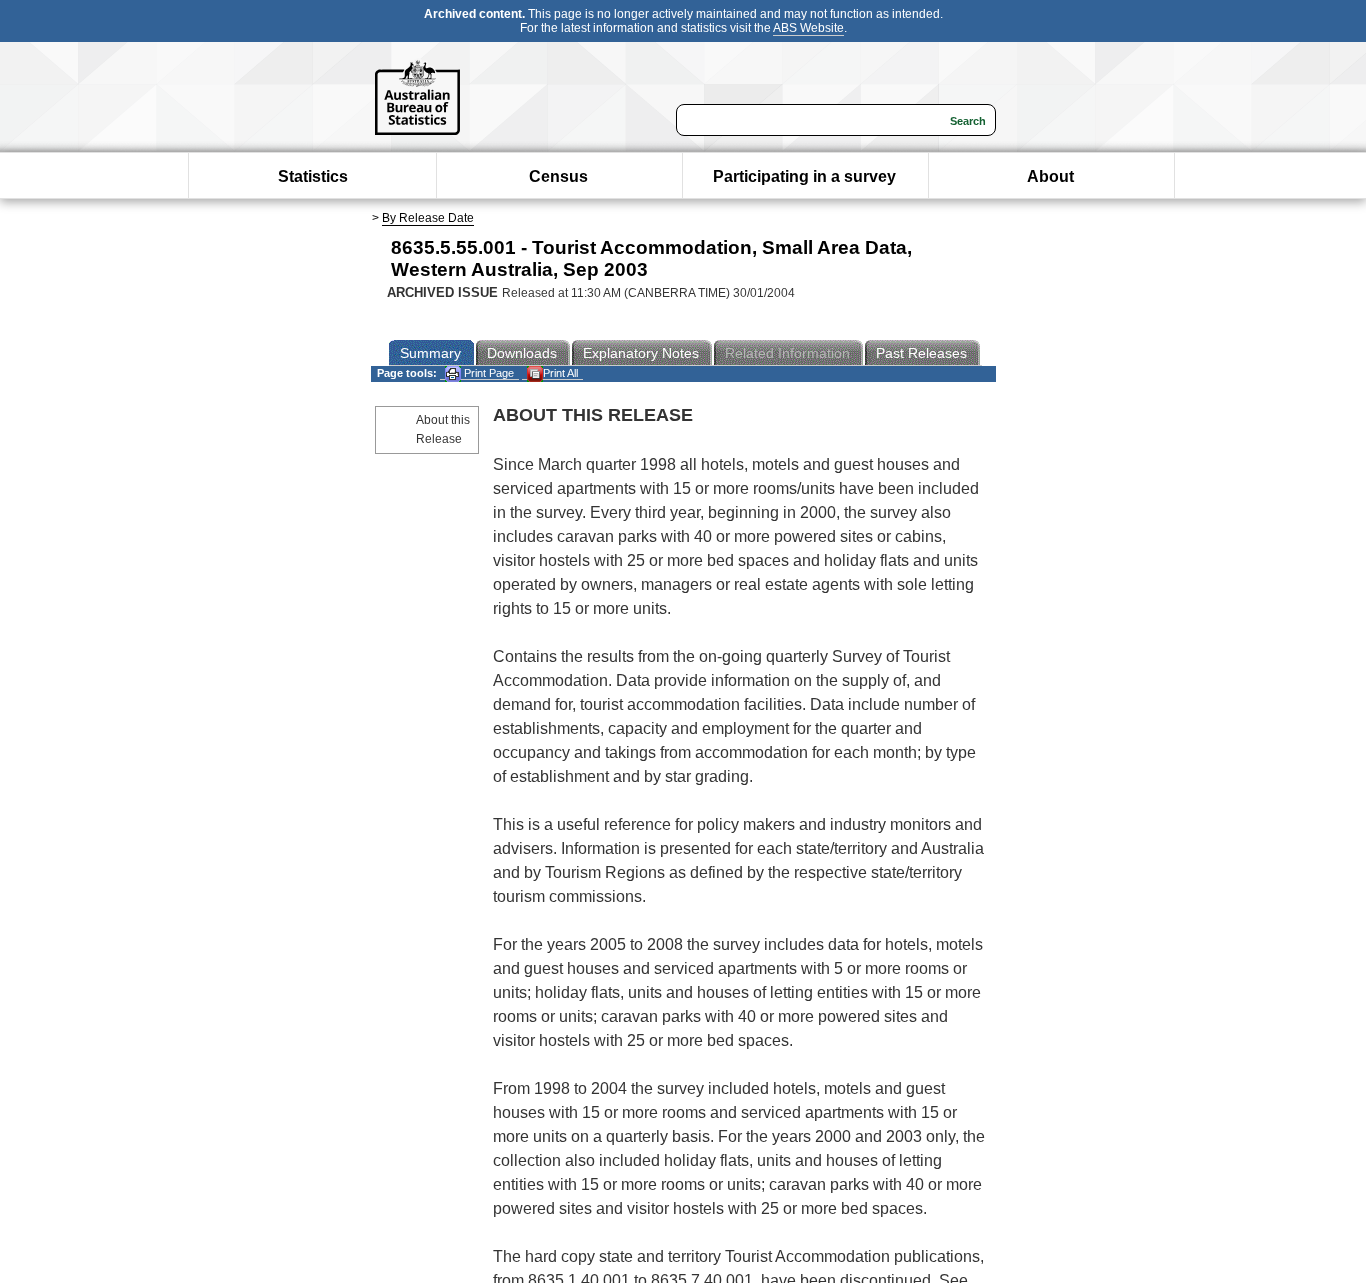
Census (558, 176)
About (1050, 176)
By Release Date (428, 218)
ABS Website (808, 28)
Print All (560, 373)
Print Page (487, 373)
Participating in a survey (804, 176)
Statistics (313, 176)
